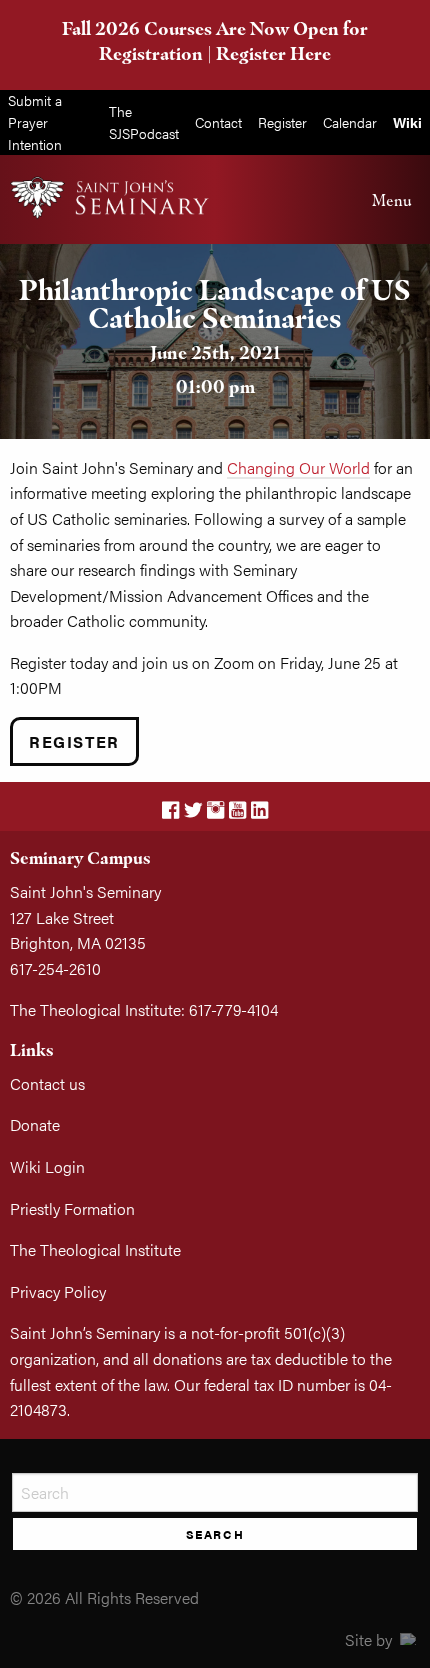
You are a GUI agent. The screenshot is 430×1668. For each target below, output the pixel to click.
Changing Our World (298, 467)
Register (282, 122)
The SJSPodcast (144, 122)
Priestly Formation (72, 1208)
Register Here (273, 53)
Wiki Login (47, 1166)
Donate (35, 1124)
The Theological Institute (95, 1249)
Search (215, 1534)
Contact (218, 122)
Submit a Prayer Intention (35, 121)
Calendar (350, 122)
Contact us (47, 1083)
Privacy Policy (58, 1291)
